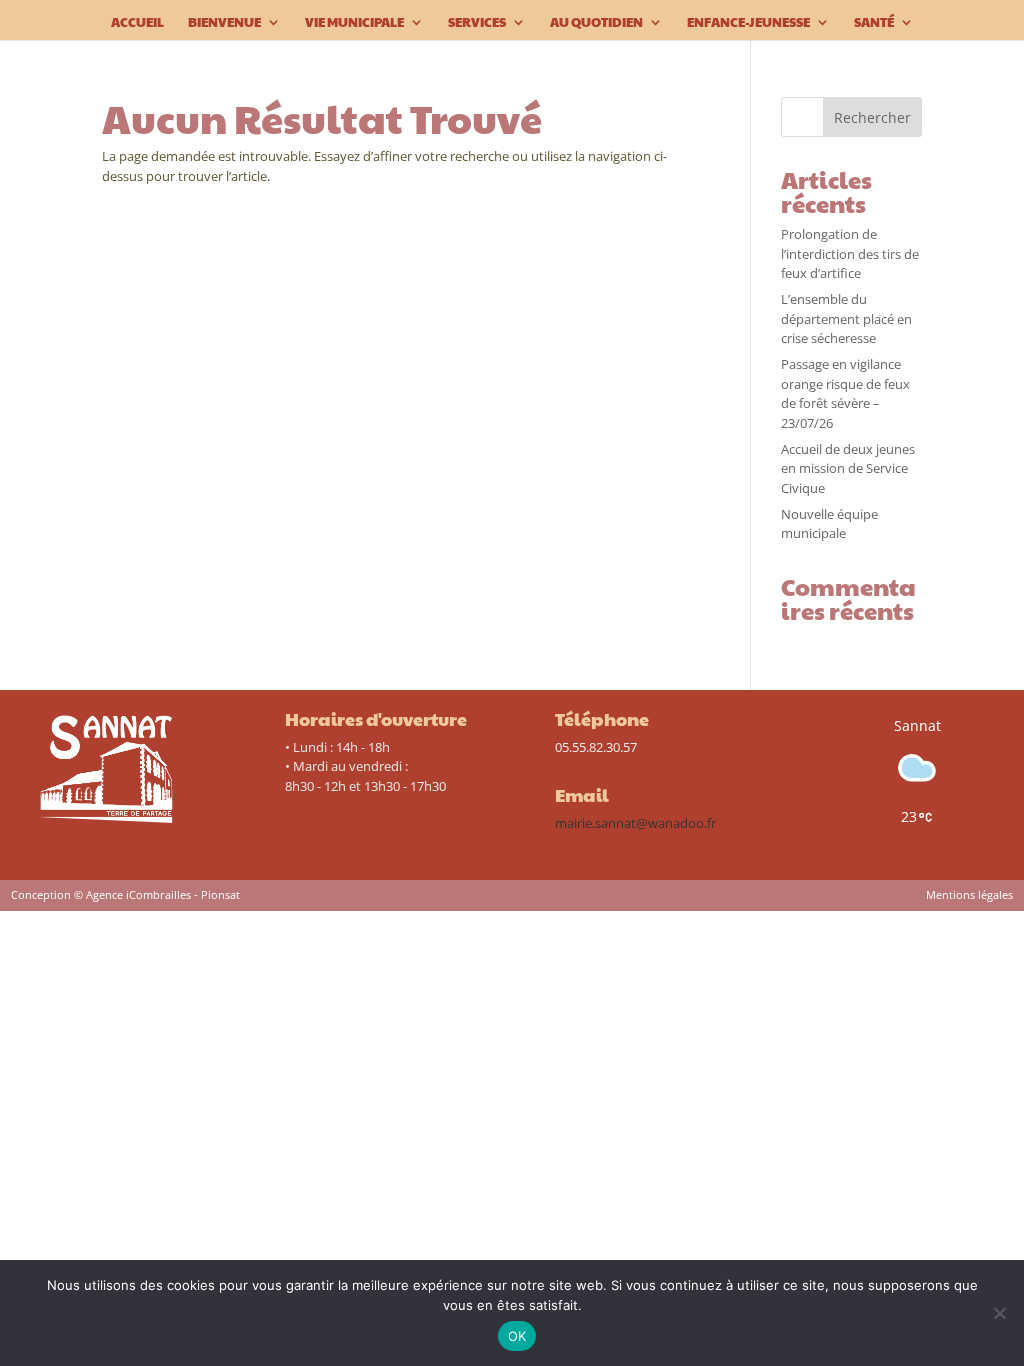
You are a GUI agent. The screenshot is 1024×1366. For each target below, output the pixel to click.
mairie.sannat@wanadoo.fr (635, 823)
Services (477, 23)
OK (517, 1336)
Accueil (137, 23)
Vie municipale (354, 23)
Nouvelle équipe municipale (829, 524)
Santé (874, 23)
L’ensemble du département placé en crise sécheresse (846, 318)
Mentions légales (969, 894)
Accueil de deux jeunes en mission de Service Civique (848, 468)
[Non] (999, 1313)
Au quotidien (596, 23)
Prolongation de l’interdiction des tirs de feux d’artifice (850, 253)
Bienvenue (224, 23)
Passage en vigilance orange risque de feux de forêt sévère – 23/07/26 (845, 393)
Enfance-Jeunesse (748, 23)
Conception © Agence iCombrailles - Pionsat (125, 894)
